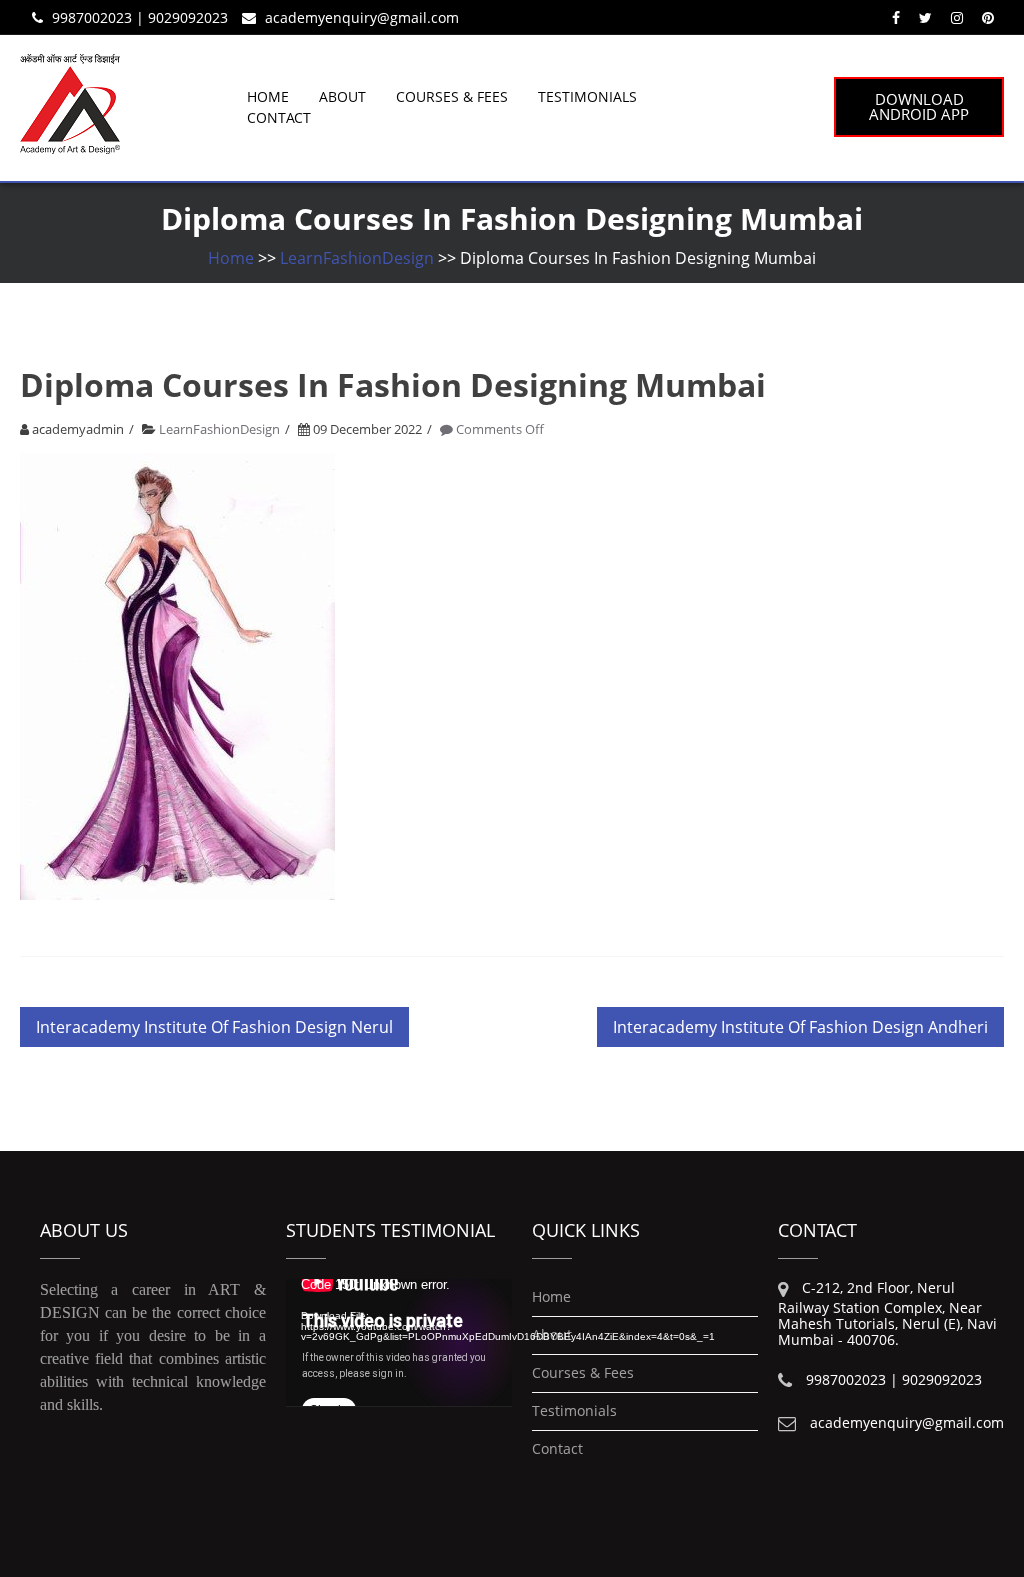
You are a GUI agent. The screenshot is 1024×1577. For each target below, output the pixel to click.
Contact (279, 117)
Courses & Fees (452, 96)
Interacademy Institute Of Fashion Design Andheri (800, 1027)
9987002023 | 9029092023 (140, 17)
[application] (399, 1342)
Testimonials (587, 96)
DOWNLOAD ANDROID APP (919, 106)
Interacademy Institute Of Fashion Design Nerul (214, 1027)
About (342, 96)
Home (268, 96)
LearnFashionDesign (357, 258)
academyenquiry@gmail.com (362, 17)
